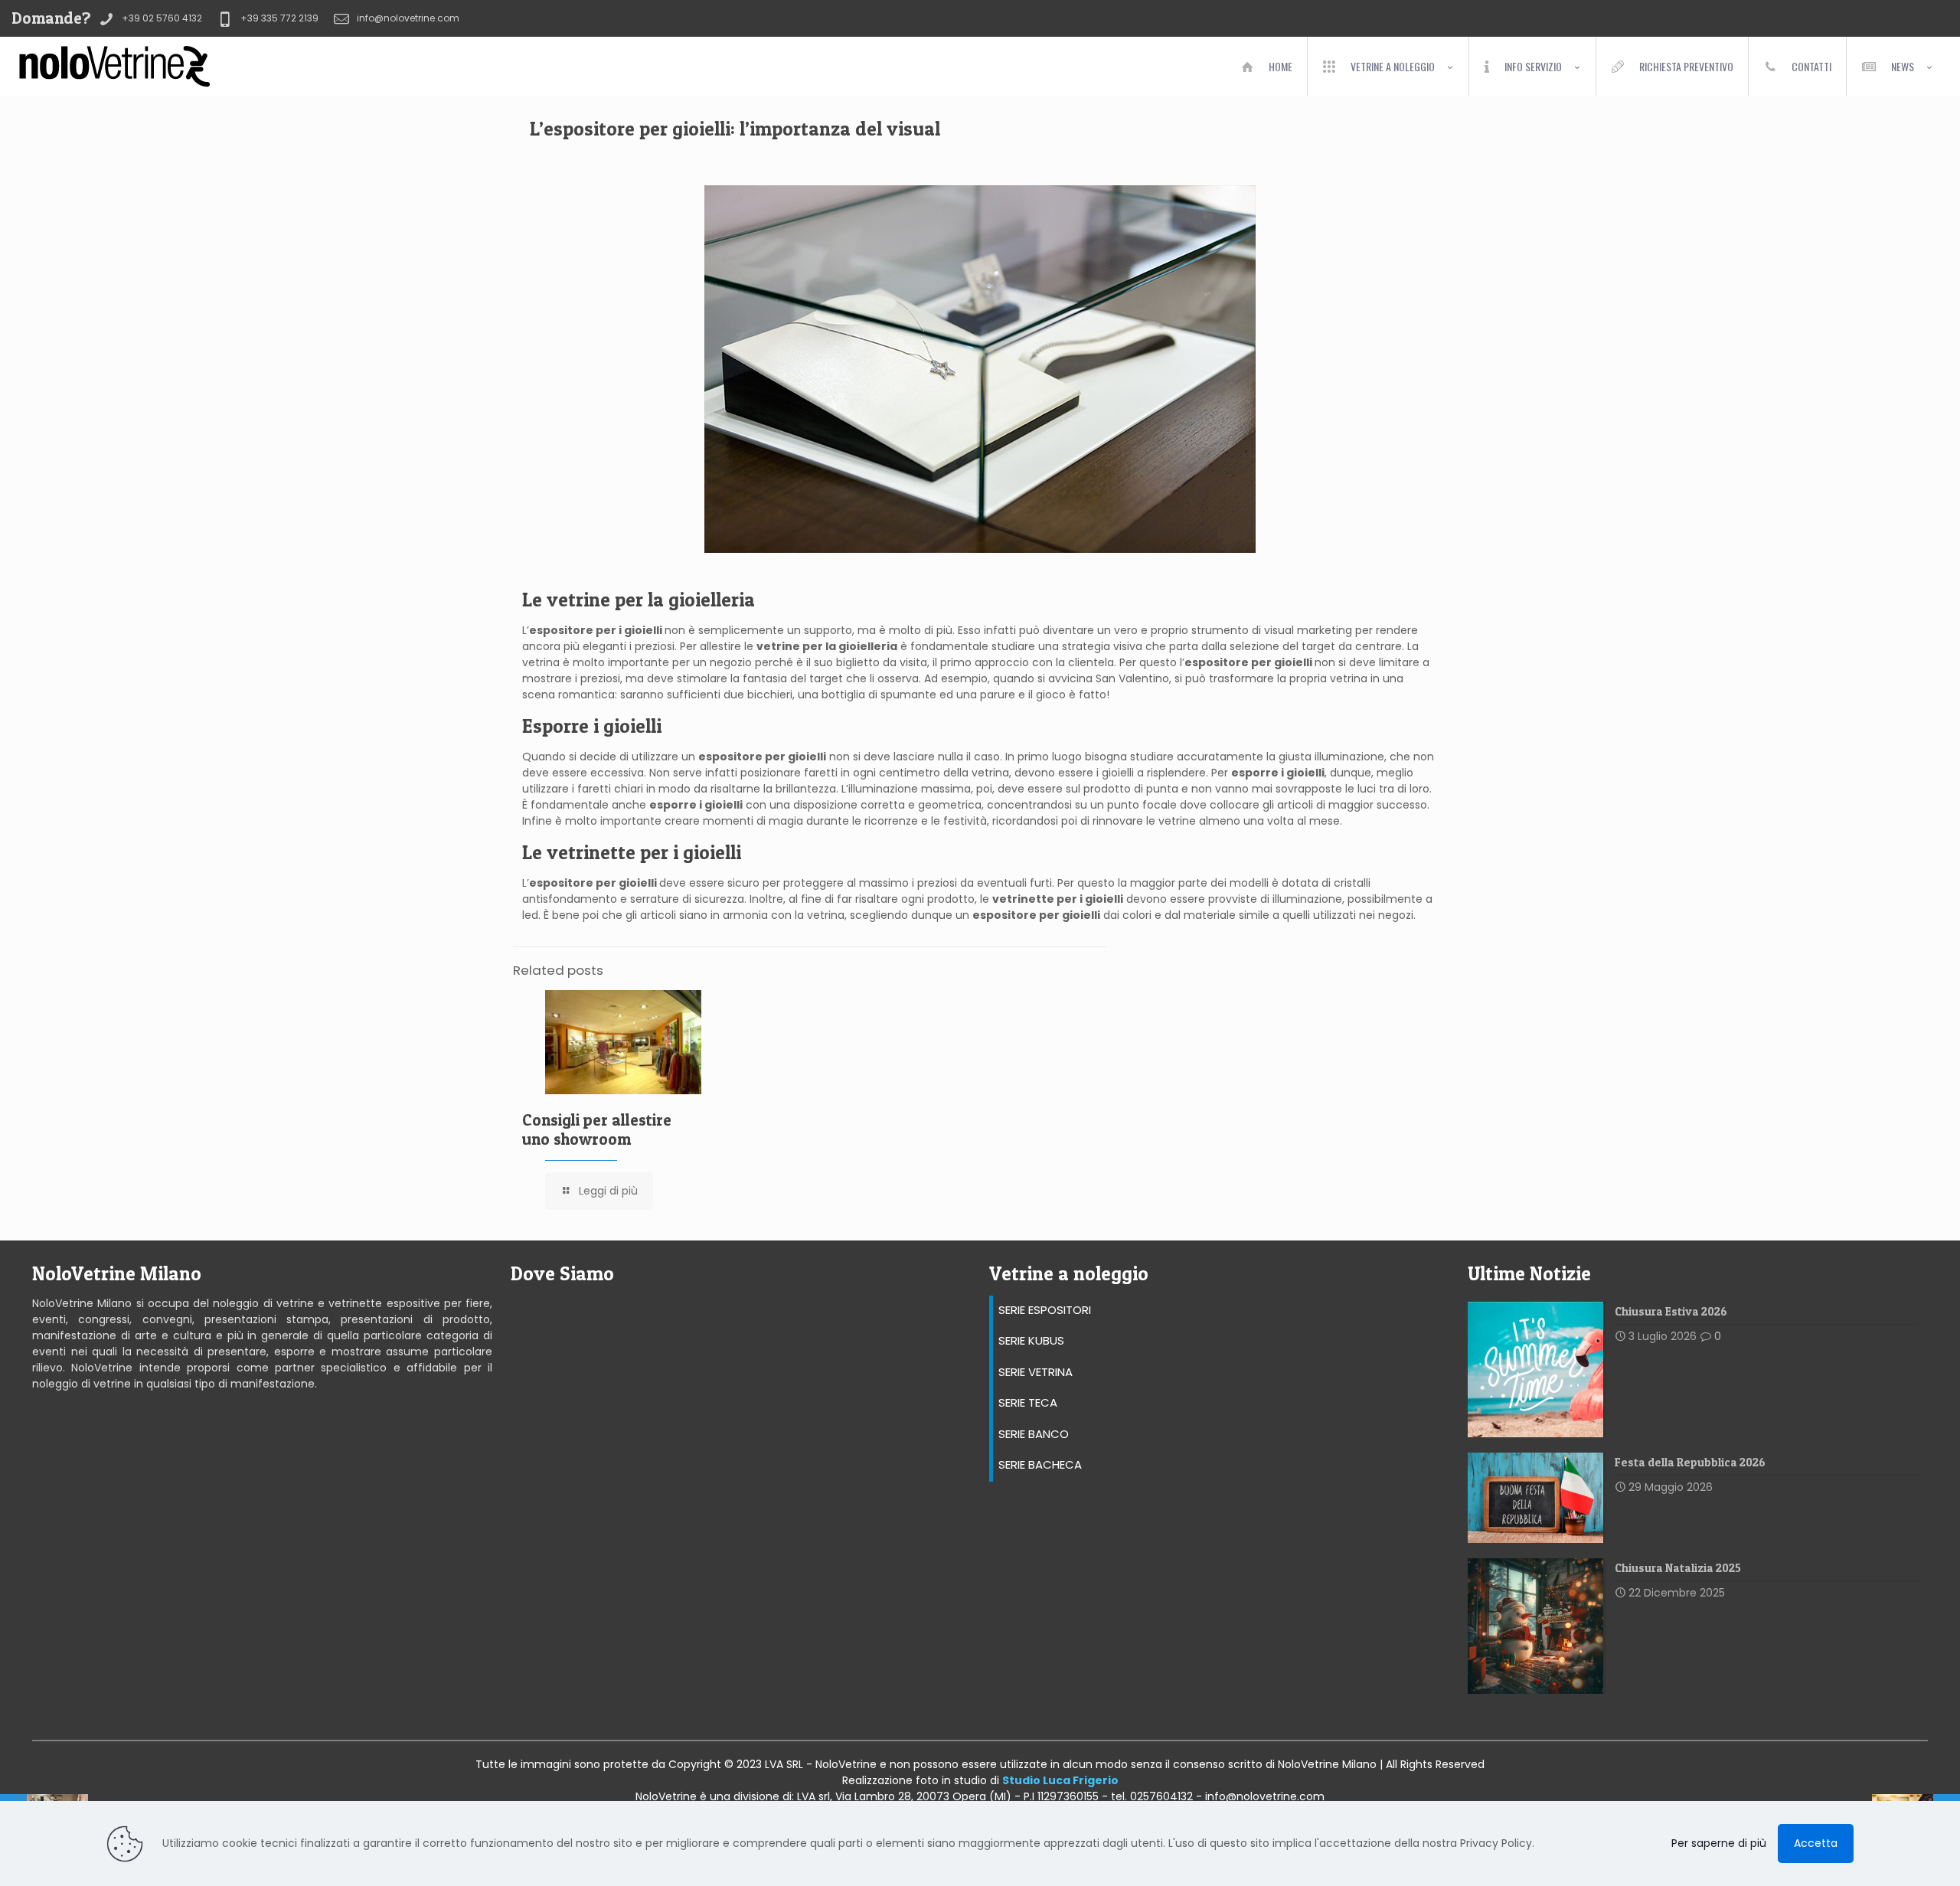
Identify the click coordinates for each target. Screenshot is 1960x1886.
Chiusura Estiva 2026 (1671, 1311)
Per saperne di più (1719, 1843)
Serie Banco (1034, 1434)
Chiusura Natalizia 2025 (1678, 1568)
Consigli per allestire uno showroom (597, 1129)
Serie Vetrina (1036, 1372)
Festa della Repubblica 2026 (1690, 1462)
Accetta (1816, 1843)
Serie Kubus (1031, 1340)
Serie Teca (1028, 1402)
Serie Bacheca (1040, 1464)
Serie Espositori (1045, 1310)
